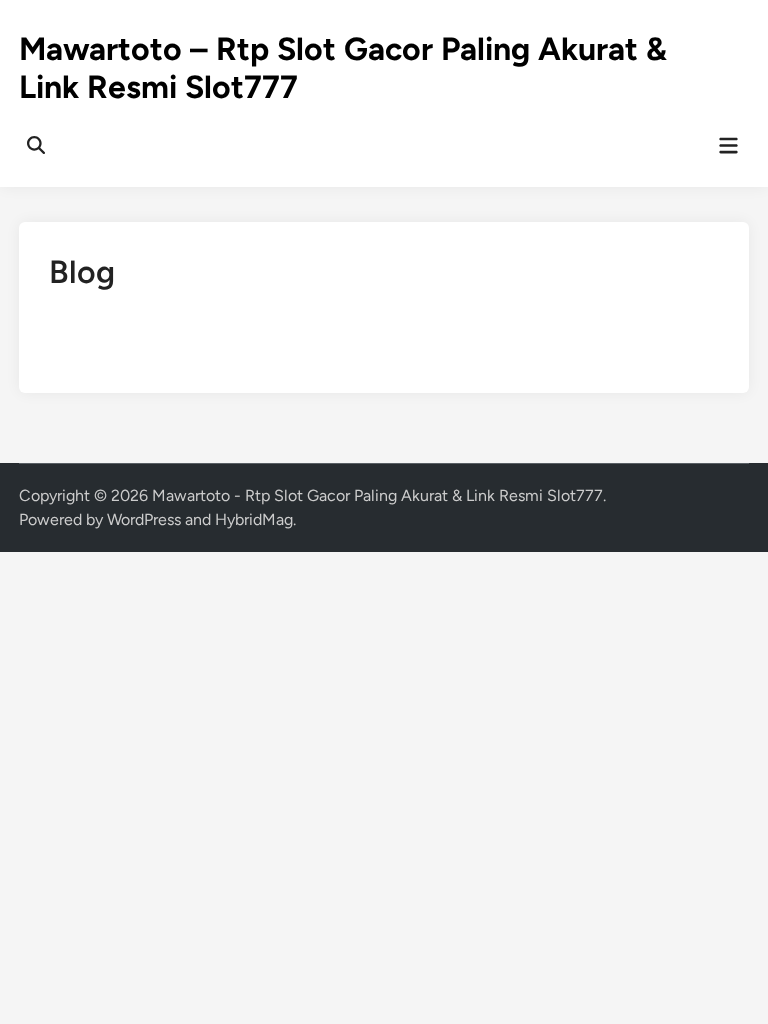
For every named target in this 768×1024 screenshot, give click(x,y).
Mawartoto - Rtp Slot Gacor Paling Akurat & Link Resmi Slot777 (377, 495)
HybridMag (254, 519)
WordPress (144, 519)
